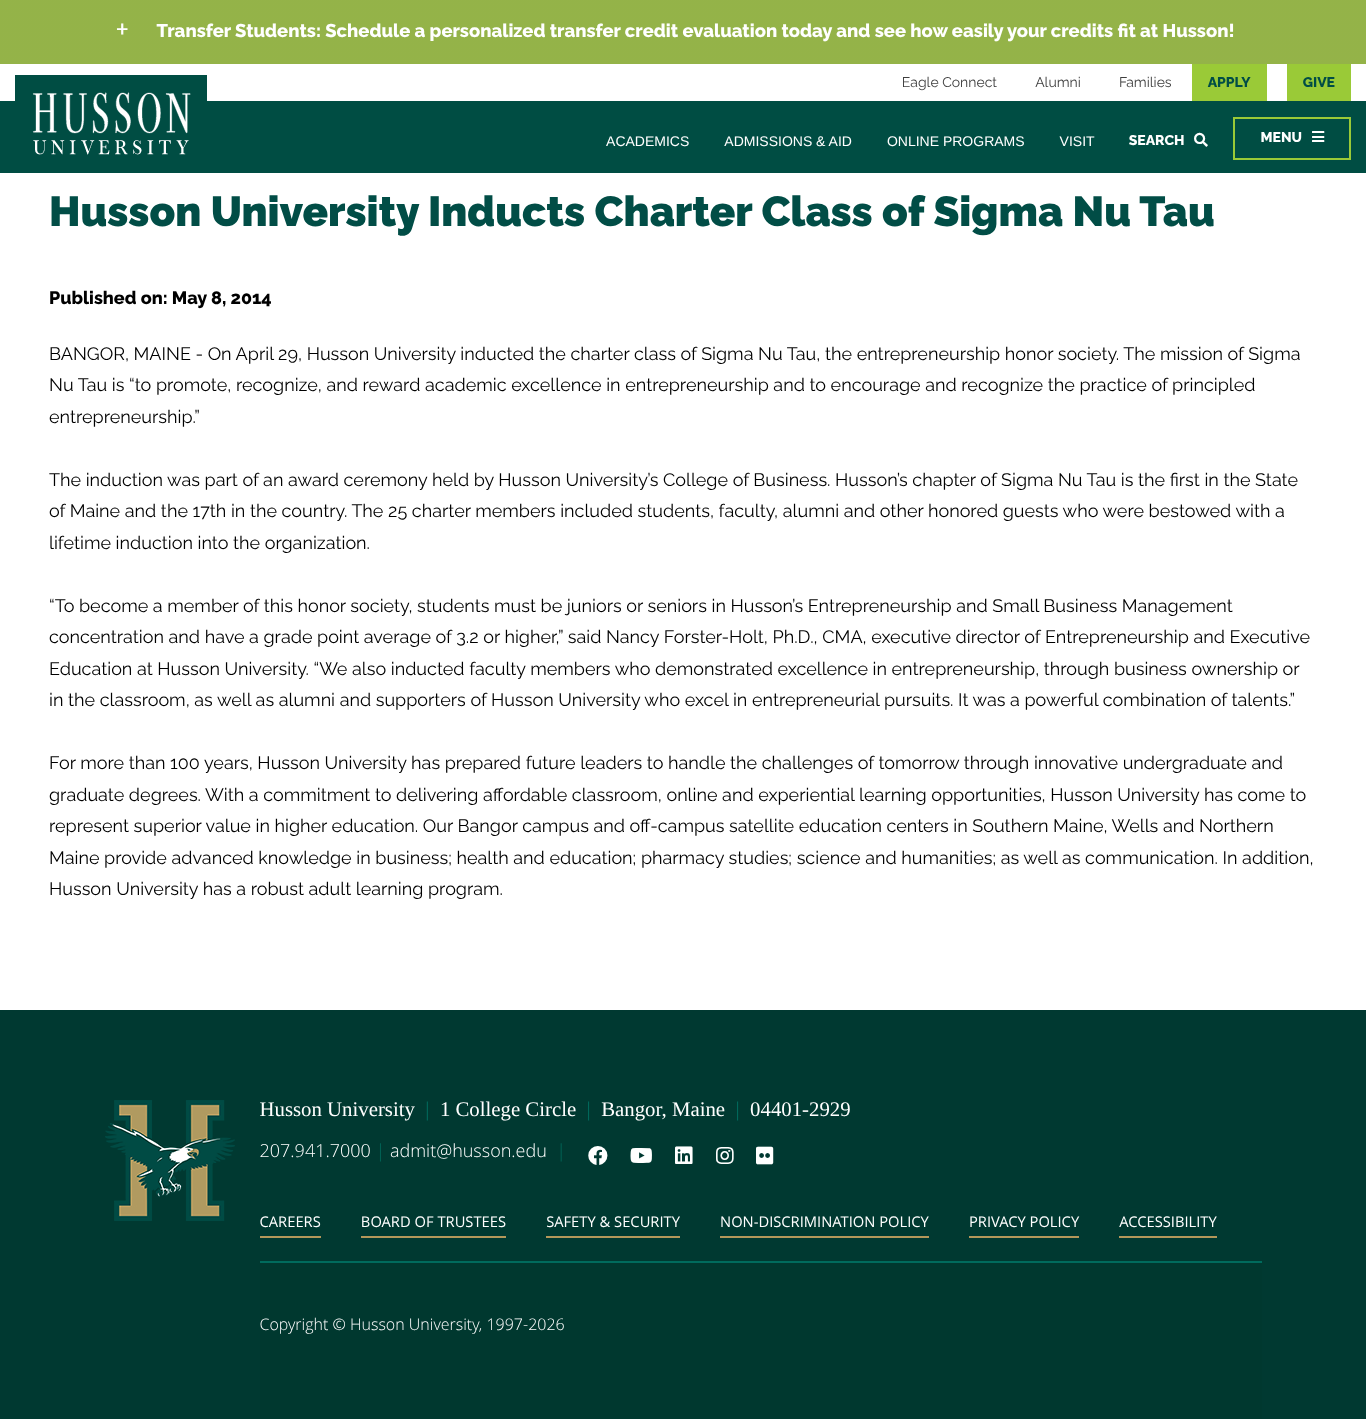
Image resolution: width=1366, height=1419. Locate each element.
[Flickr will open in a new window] (761, 1156)
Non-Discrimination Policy (824, 1222)
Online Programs (956, 141)
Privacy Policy (1024, 1222)
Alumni (1058, 83)
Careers (290, 1222)
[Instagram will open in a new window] (721, 1156)
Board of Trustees (433, 1222)
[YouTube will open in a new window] (637, 1156)
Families (1145, 83)
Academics (647, 141)
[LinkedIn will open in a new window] (680, 1156)
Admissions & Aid (788, 141)
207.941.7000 (315, 1151)
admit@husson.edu (468, 1151)
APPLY (1229, 83)
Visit (1077, 141)
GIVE (1319, 83)
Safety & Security (613, 1222)
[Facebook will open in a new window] (594, 1156)
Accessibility (1168, 1222)
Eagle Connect (949, 83)
